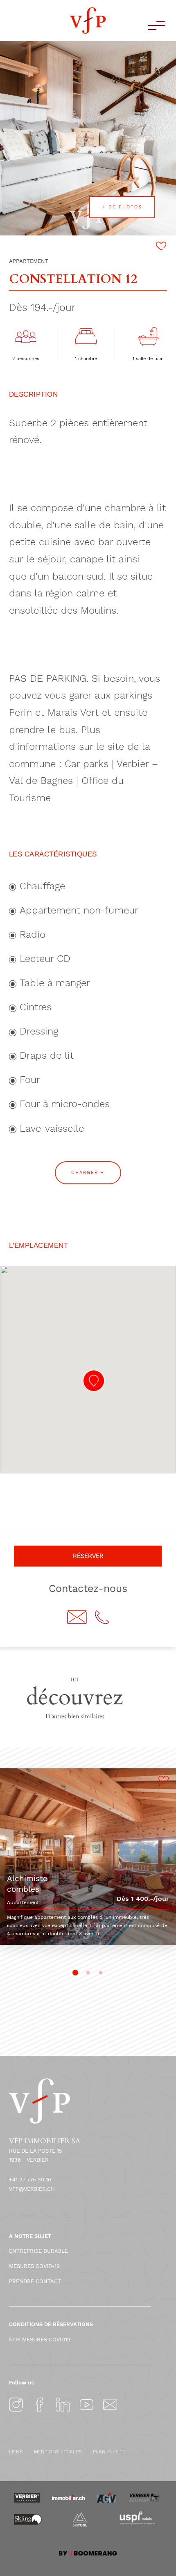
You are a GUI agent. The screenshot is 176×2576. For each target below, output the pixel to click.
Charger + (88, 1173)
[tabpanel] (88, 1857)
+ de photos (122, 207)
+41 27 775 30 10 (30, 2180)
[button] (94, 1381)
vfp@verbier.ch (32, 2189)
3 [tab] (101, 1973)
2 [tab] (88, 1973)
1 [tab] (76, 1973)
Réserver (88, 1556)
